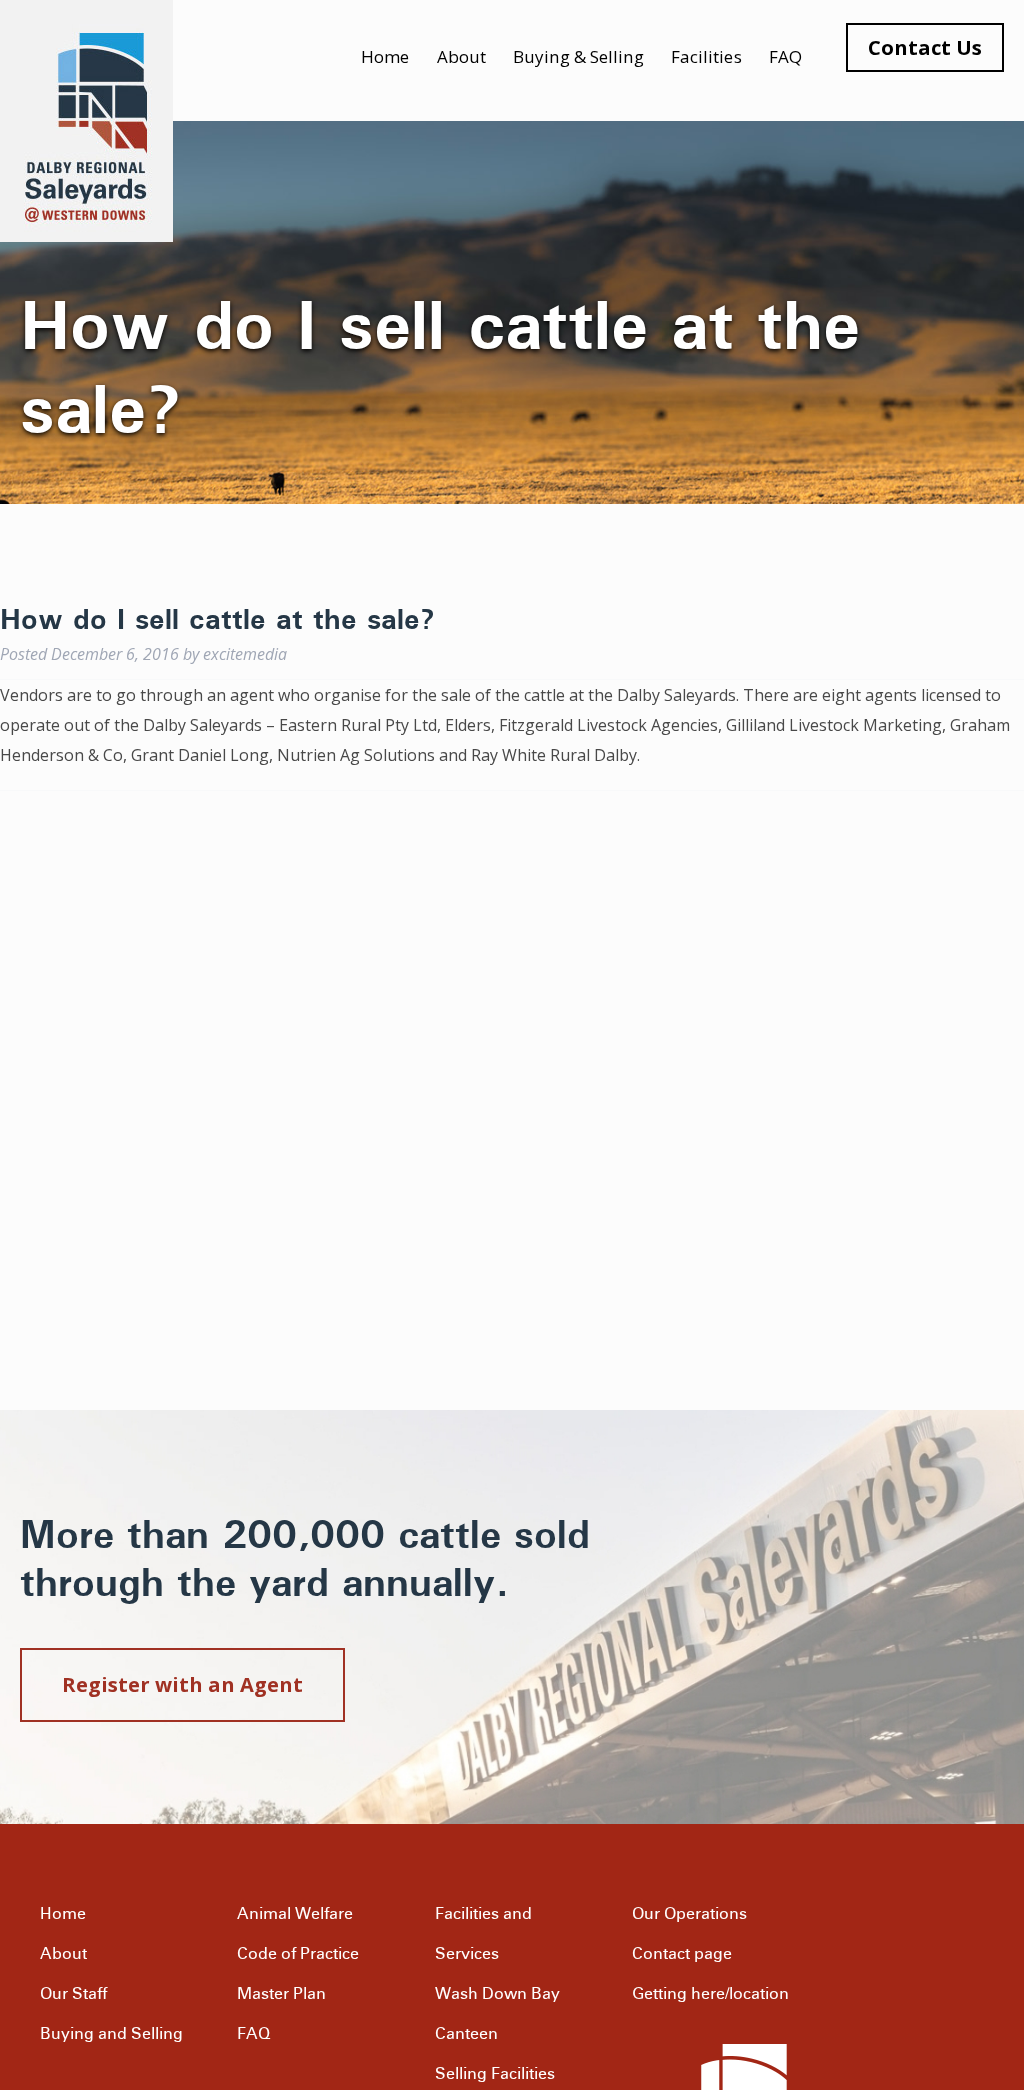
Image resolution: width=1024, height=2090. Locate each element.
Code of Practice (298, 1954)
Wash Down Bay (497, 1994)
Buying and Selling (111, 2034)
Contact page (682, 1954)
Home (385, 56)
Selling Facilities (495, 2074)
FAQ (785, 56)
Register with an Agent (182, 1684)
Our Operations (689, 1914)
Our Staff (73, 1994)
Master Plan (281, 1994)
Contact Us (925, 47)
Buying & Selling (578, 56)
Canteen (466, 2034)
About (462, 56)
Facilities (706, 56)
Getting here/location (710, 1994)
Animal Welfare (295, 1914)
